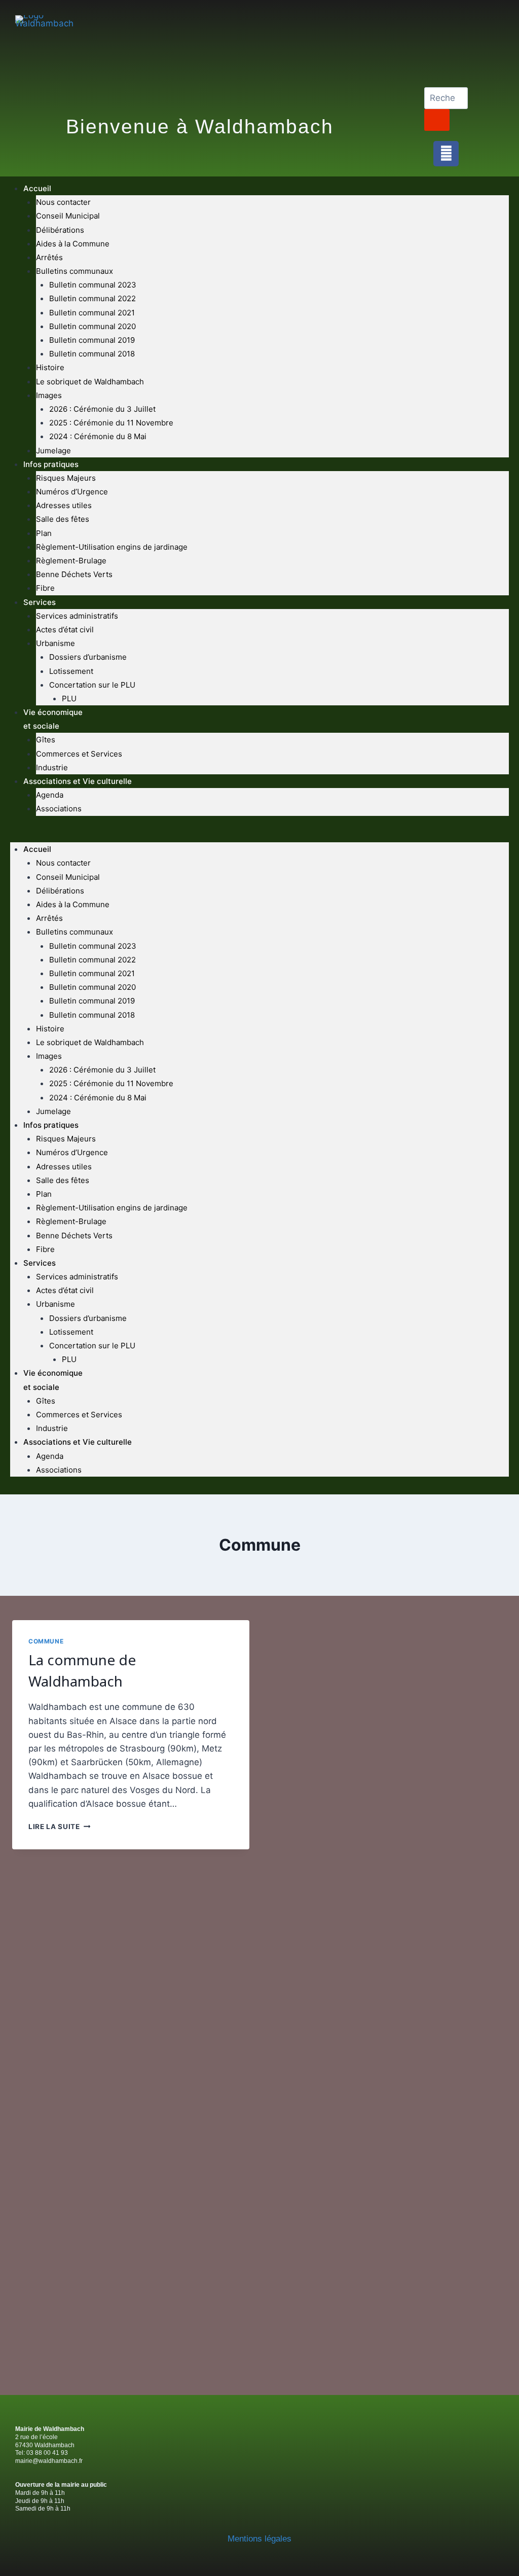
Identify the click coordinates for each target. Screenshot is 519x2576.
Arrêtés (49, 257)
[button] (259, 835)
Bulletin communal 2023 (93, 285)
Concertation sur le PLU (92, 685)
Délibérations (60, 230)
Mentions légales (259, 2539)
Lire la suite (59, 1827)
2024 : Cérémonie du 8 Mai (98, 436)
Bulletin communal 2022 (92, 298)
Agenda (50, 795)
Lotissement (71, 671)
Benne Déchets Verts (74, 574)
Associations (59, 809)
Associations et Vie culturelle (78, 781)
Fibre (45, 588)
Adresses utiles (64, 505)
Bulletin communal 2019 (92, 340)
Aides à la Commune (73, 244)
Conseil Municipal (68, 216)
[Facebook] (446, 154)
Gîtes (46, 740)
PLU (69, 699)
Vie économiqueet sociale (53, 719)
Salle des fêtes (63, 519)
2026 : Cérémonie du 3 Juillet (102, 409)
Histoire (50, 367)
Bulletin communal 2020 (92, 326)
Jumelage (53, 451)
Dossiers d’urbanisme (88, 657)
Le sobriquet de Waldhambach (90, 382)
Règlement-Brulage (71, 561)
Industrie (52, 767)
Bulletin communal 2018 (92, 354)
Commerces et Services (79, 754)
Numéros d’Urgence (72, 492)
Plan (44, 533)
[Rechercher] (437, 120)
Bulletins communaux (75, 271)
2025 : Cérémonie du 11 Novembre (111, 423)
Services (40, 602)
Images (49, 395)
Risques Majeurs (66, 478)
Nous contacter (63, 202)
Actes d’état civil (65, 630)
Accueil (37, 188)
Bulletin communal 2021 (92, 313)
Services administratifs (77, 616)
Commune (46, 1641)
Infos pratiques (51, 464)
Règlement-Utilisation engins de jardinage (112, 547)
